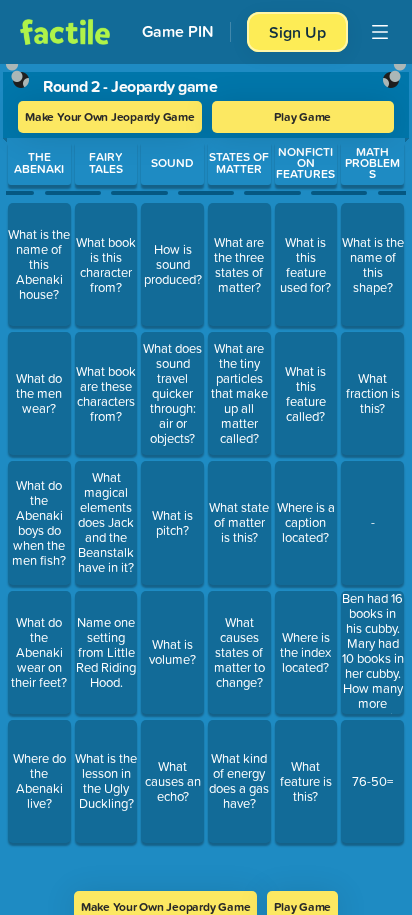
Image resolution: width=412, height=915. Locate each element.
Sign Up (297, 32)
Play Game (302, 116)
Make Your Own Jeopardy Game (110, 116)
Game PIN (178, 31)
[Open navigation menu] (380, 32)
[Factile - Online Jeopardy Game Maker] (65, 32)
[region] (206, 471)
